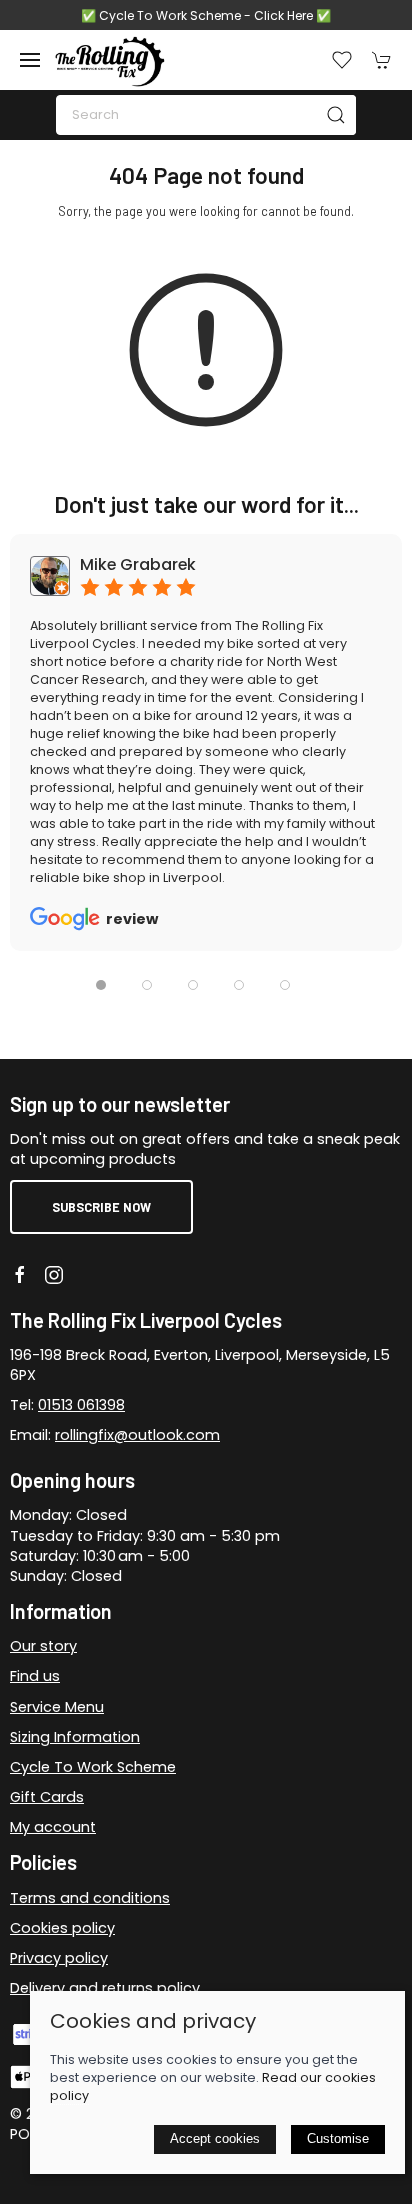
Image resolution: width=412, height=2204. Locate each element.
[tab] (101, 985)
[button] (30, 60)
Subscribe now (101, 1207)
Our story (43, 1646)
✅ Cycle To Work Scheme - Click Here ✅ (206, 15)
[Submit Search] (336, 115)
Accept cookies (215, 2138)
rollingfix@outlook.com (137, 1435)
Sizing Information (75, 1737)
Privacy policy (59, 1958)
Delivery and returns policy (105, 1988)
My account (53, 1827)
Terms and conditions (90, 1898)
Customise (338, 2138)
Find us (35, 1676)
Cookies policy (62, 1928)
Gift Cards (47, 1797)
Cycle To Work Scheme (93, 1767)
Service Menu (57, 1707)
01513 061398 (81, 1405)
